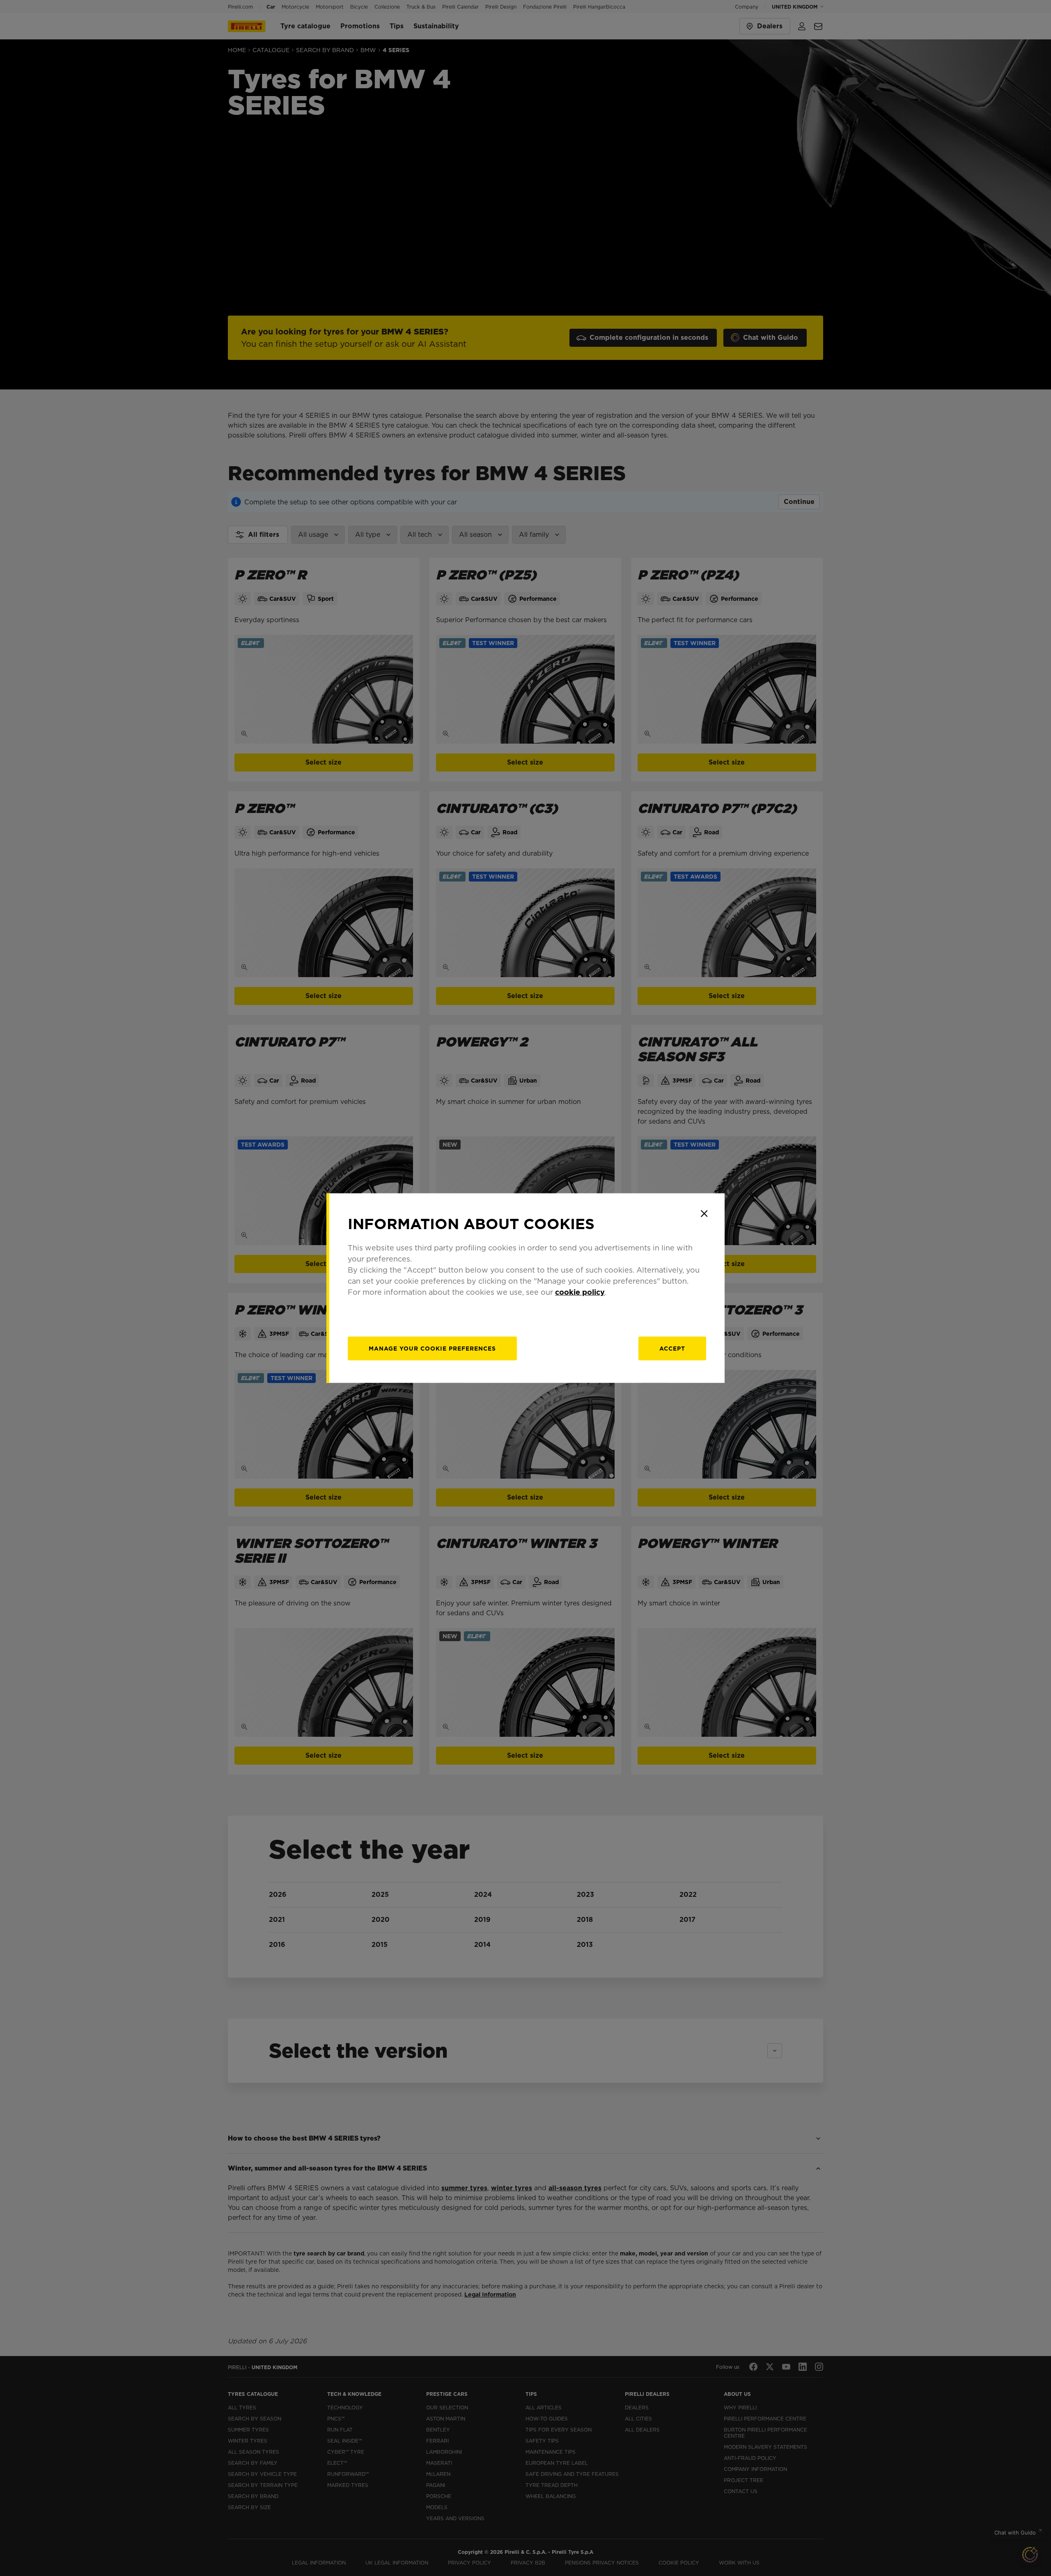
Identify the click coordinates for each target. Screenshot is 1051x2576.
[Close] (704, 1214)
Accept (672, 1349)
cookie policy (580, 1292)
